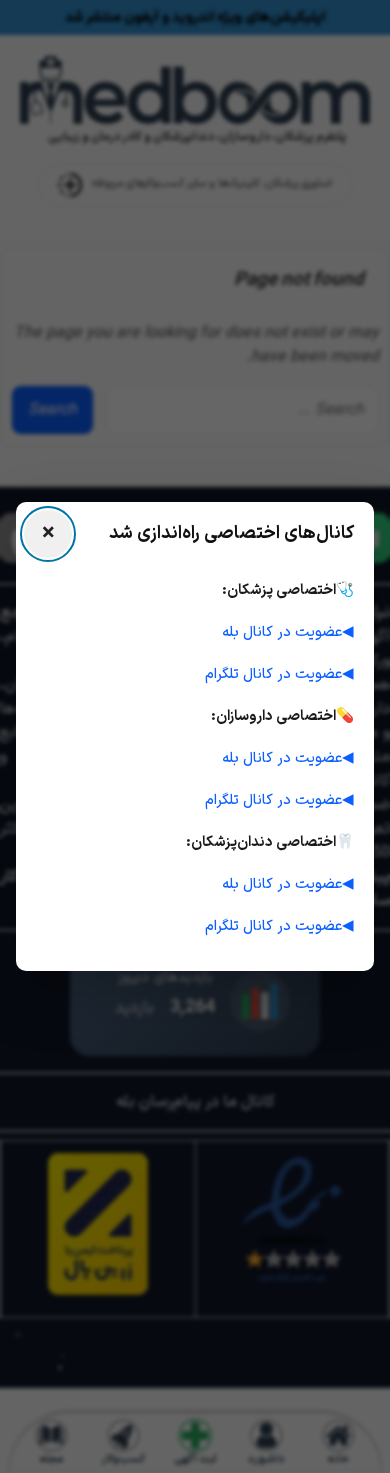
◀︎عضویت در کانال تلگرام (279, 674)
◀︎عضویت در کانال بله (288, 632)
